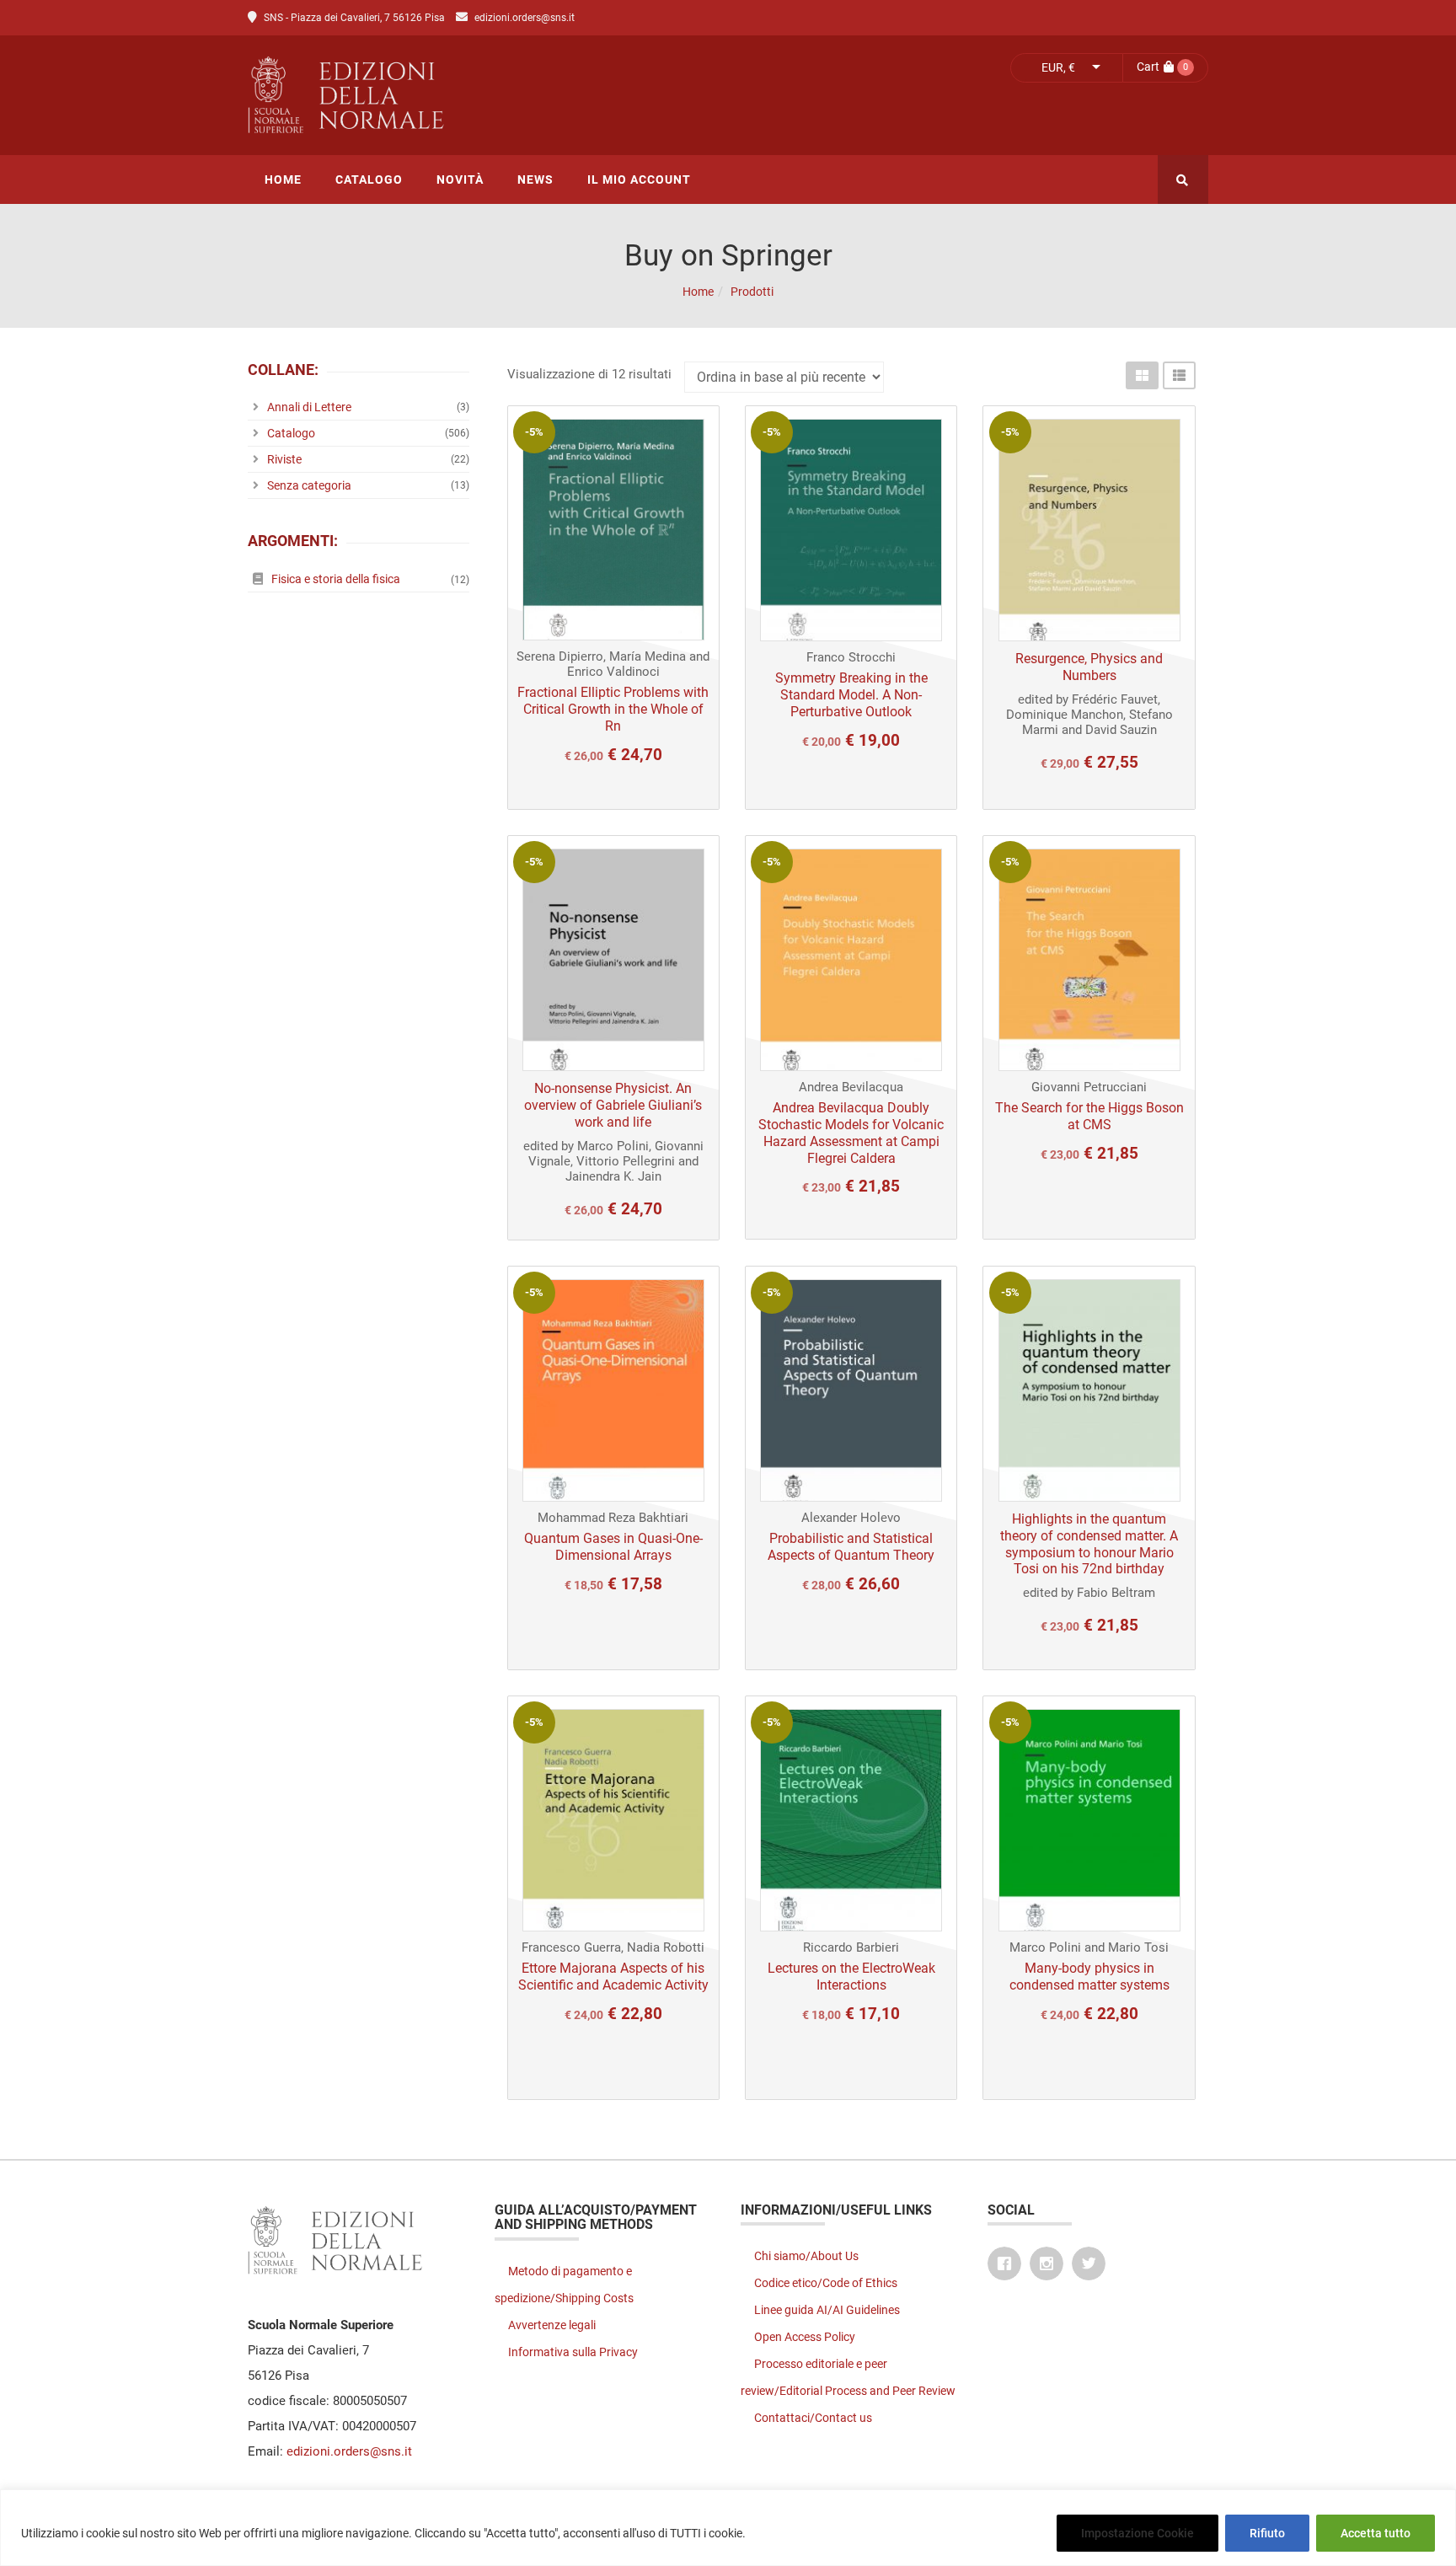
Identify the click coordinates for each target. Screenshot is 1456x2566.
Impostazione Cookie (1137, 2533)
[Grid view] (1142, 375)
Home (698, 292)
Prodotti (752, 292)
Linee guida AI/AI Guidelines (827, 2310)
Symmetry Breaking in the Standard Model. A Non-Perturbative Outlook (851, 695)
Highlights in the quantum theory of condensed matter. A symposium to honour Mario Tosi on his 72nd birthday (1089, 1544)
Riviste (284, 459)
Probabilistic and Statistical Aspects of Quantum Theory (851, 1547)
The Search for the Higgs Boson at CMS (1089, 1116)
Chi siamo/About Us (806, 2256)
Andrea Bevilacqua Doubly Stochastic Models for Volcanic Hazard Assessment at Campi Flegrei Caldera (851, 1133)
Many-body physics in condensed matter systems (1089, 1977)
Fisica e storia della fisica (336, 579)
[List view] (1179, 375)
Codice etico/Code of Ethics (826, 2283)
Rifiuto (1267, 2533)
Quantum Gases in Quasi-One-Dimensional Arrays (613, 1547)
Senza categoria (309, 485)
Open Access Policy (805, 2337)
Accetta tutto (1376, 2533)
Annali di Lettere (309, 407)
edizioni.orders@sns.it (525, 18)
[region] (728, 2528)
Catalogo (291, 433)
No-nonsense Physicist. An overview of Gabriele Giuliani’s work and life (613, 1105)
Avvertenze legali (552, 2325)
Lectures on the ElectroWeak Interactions (851, 1977)
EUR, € (1058, 67)
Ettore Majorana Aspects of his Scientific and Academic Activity (613, 1977)
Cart (1148, 67)
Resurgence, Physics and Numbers (1089, 667)
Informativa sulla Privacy (573, 2352)
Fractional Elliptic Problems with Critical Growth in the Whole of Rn (613, 709)
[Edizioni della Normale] (496, 95)
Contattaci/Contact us (813, 2418)
